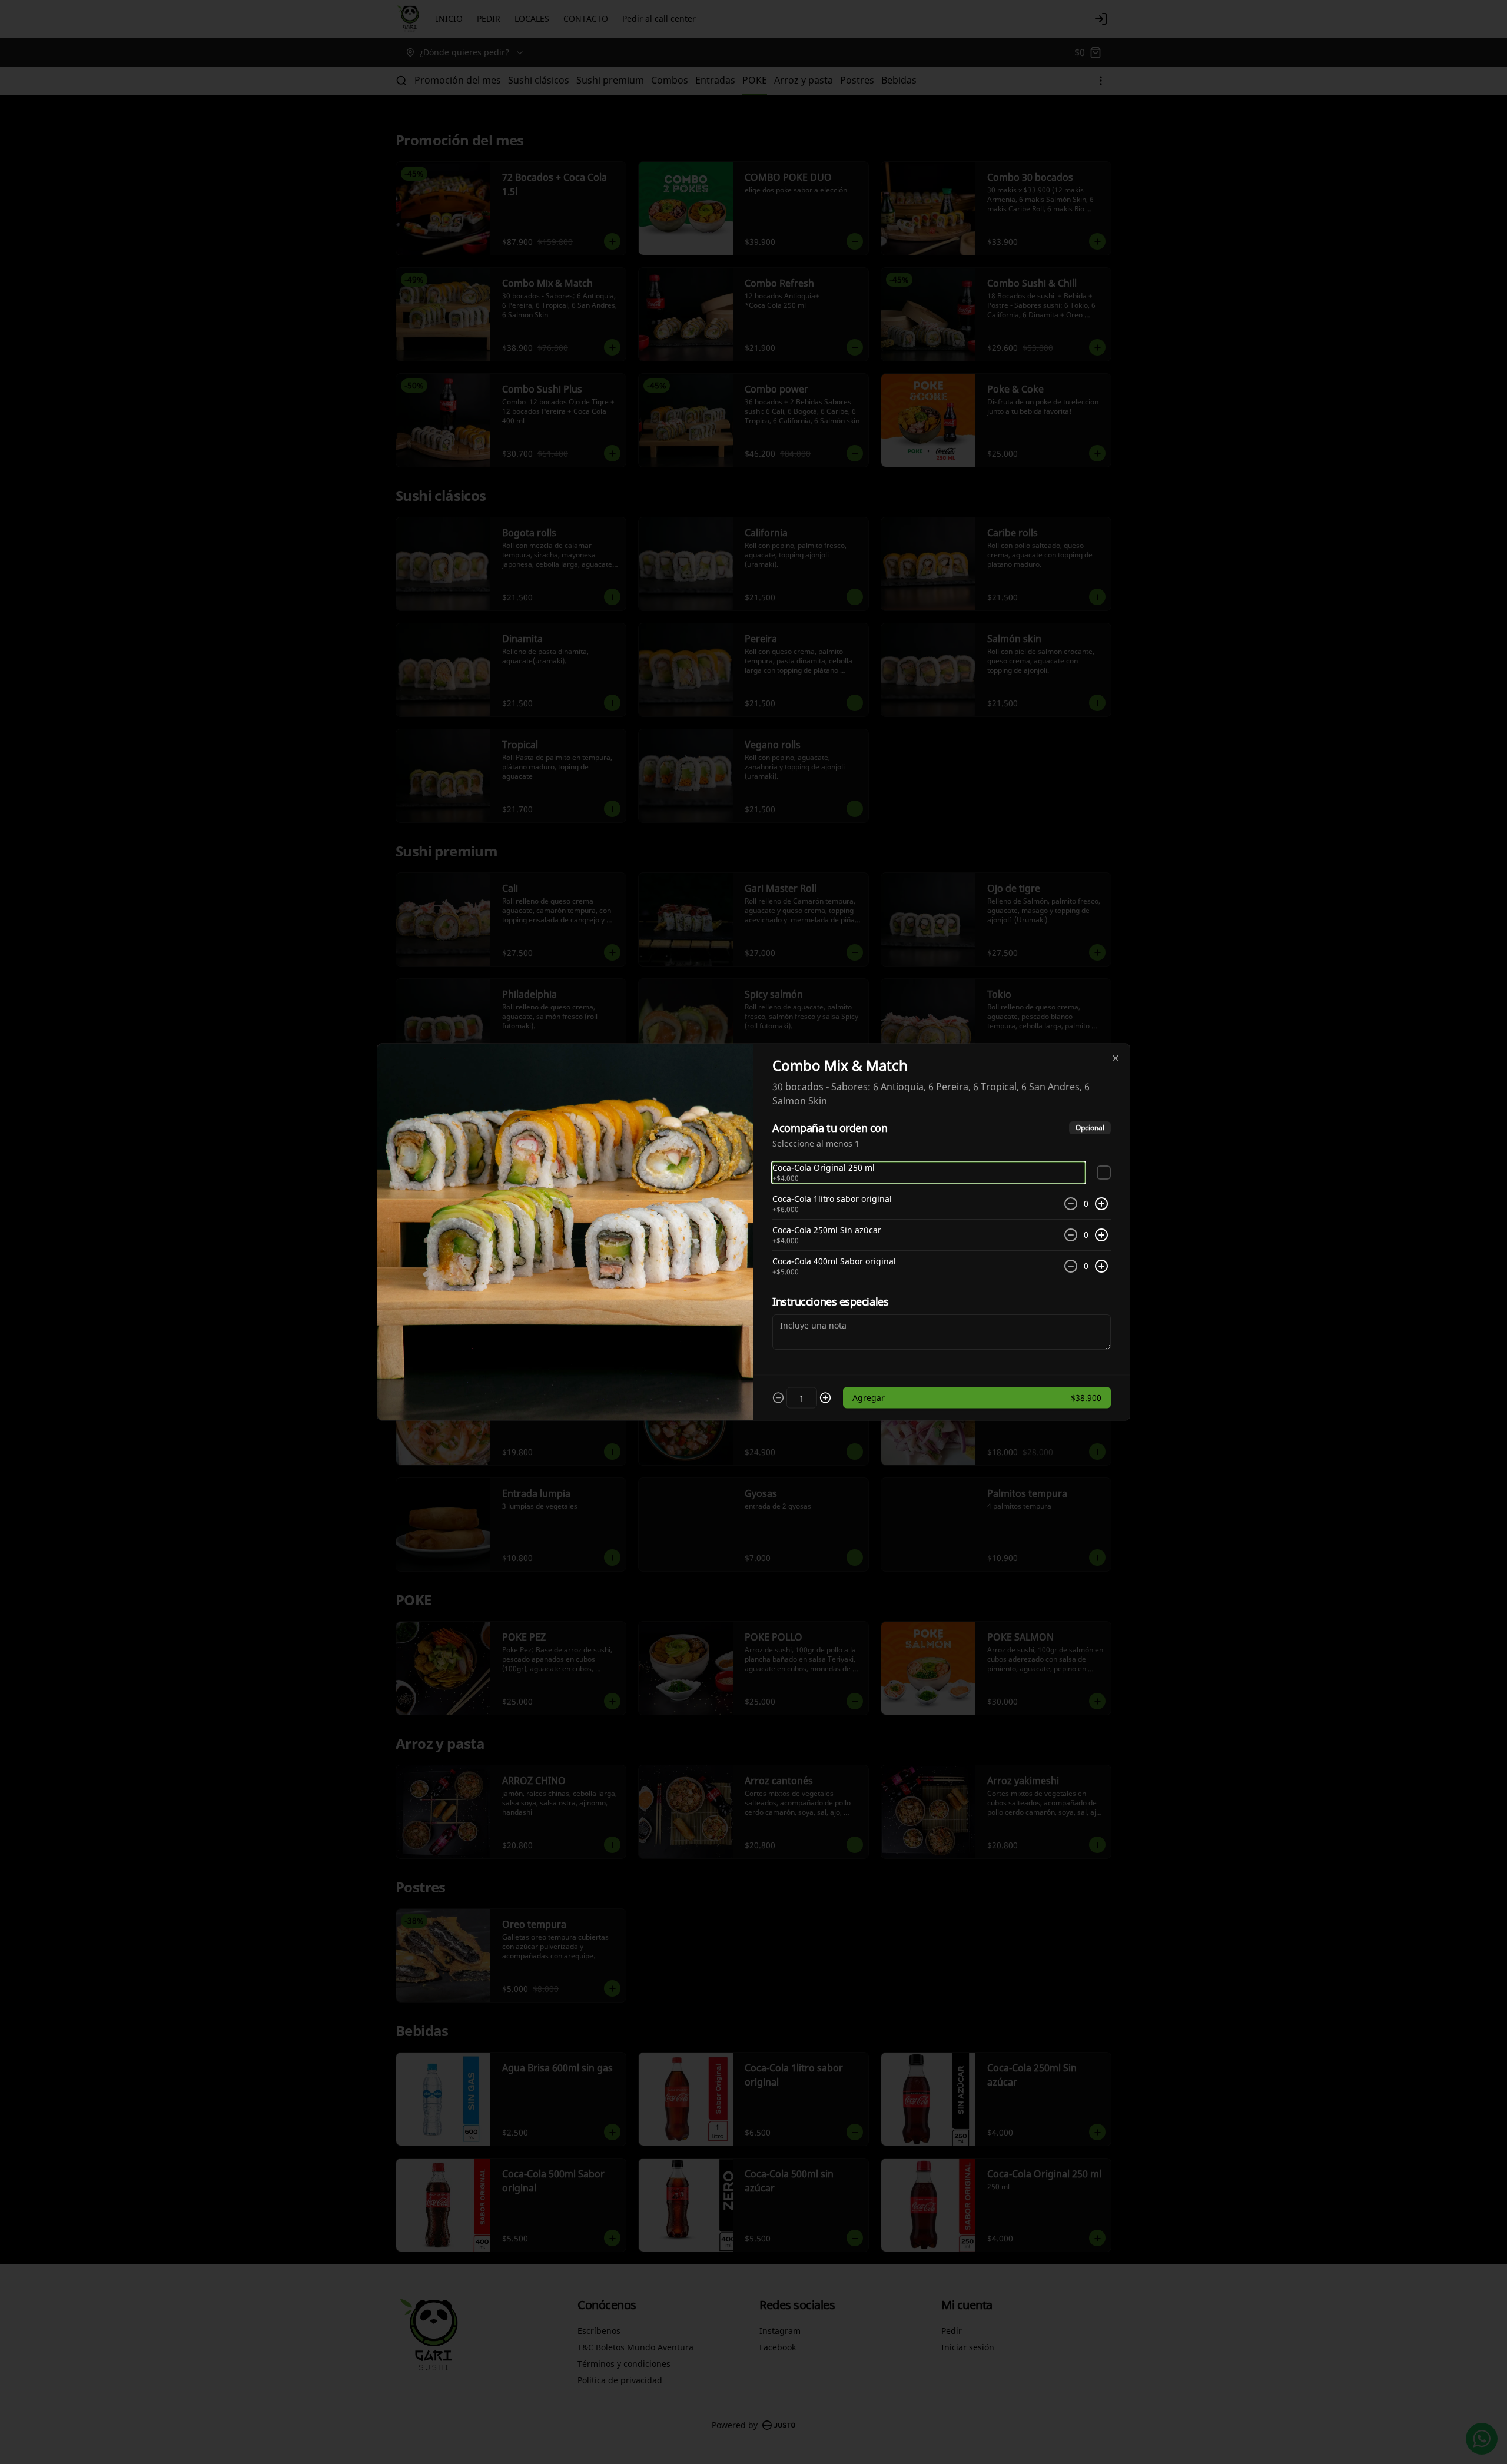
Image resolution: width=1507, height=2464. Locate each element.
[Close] (1116, 1058)
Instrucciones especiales (830, 1301)
